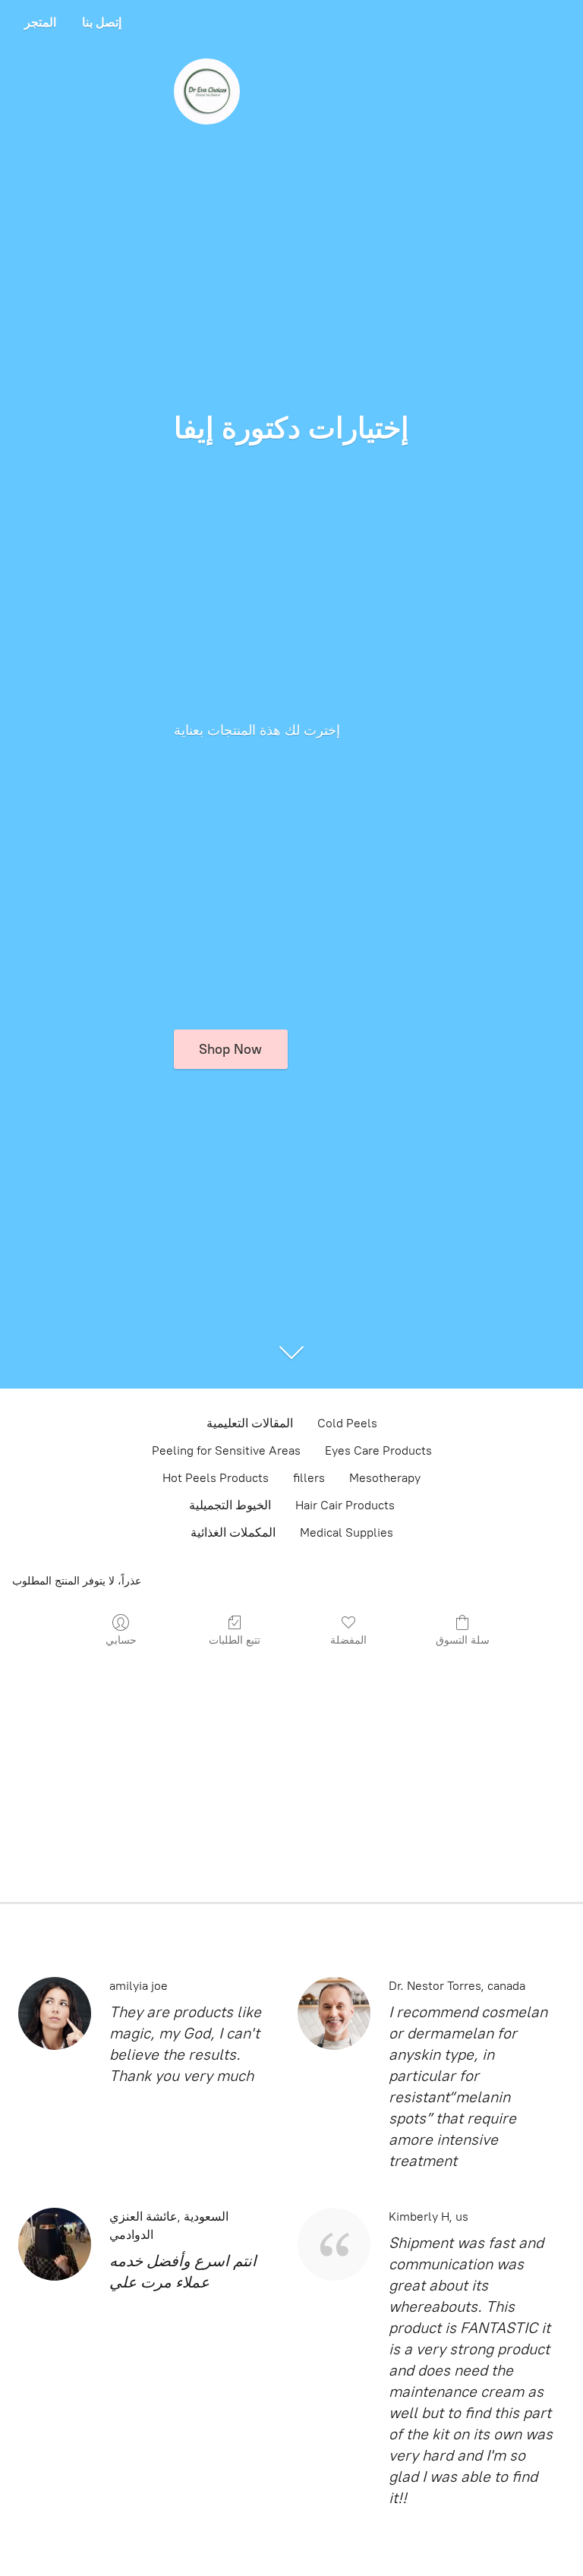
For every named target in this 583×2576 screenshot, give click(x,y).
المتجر (40, 22)
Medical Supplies (347, 1532)
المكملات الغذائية (233, 1532)
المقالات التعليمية (250, 1423)
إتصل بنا (102, 22)
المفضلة (348, 1640)
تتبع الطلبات (235, 1640)
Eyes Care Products (378, 1450)
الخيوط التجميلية (230, 1505)
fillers (309, 1478)
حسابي (121, 1640)
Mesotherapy (385, 1478)
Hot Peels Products (216, 1478)
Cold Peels (347, 1423)
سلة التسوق (463, 1640)
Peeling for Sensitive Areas (226, 1450)
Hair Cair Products (345, 1505)
